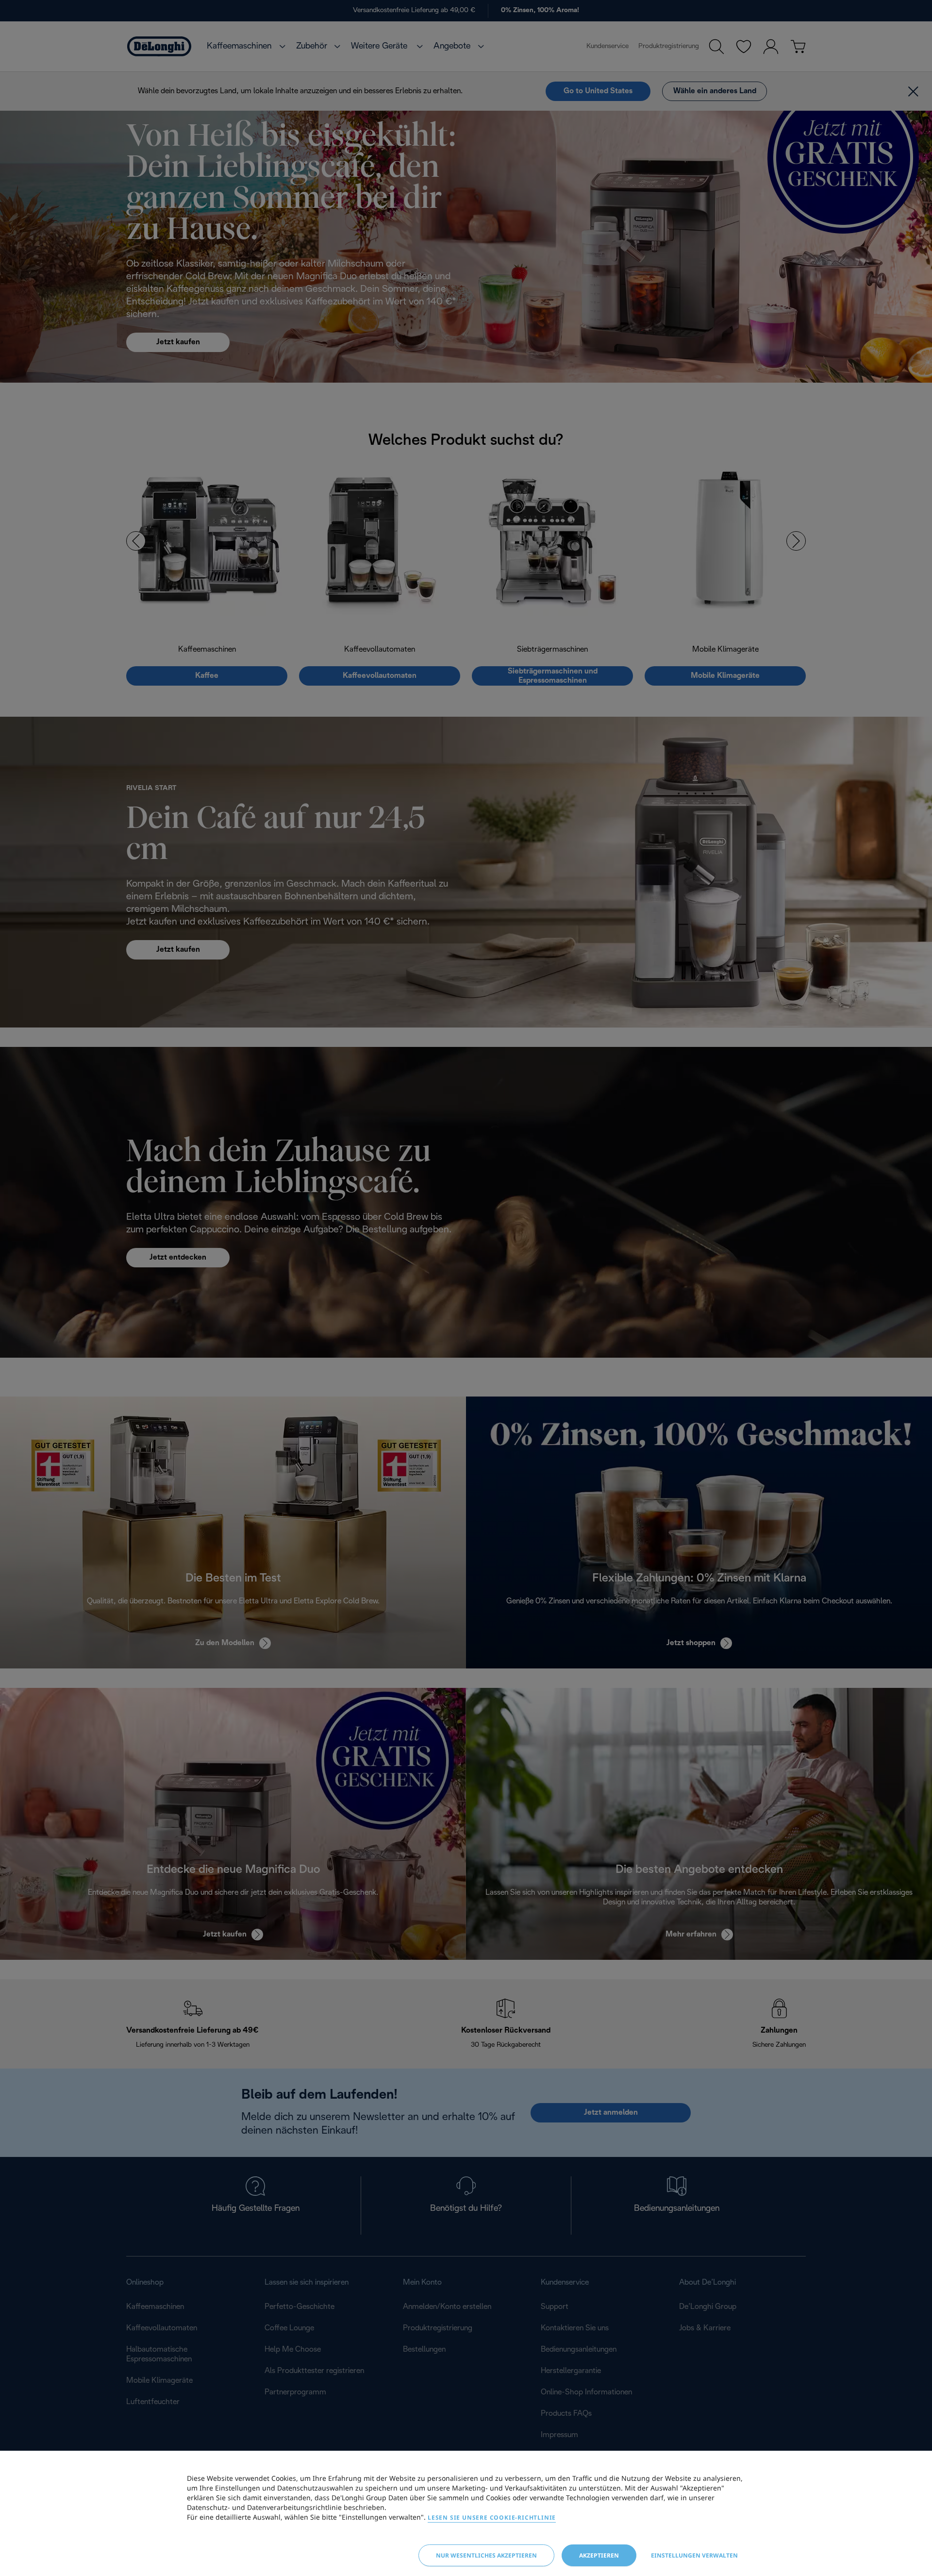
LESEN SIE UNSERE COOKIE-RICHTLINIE (492, 2517)
